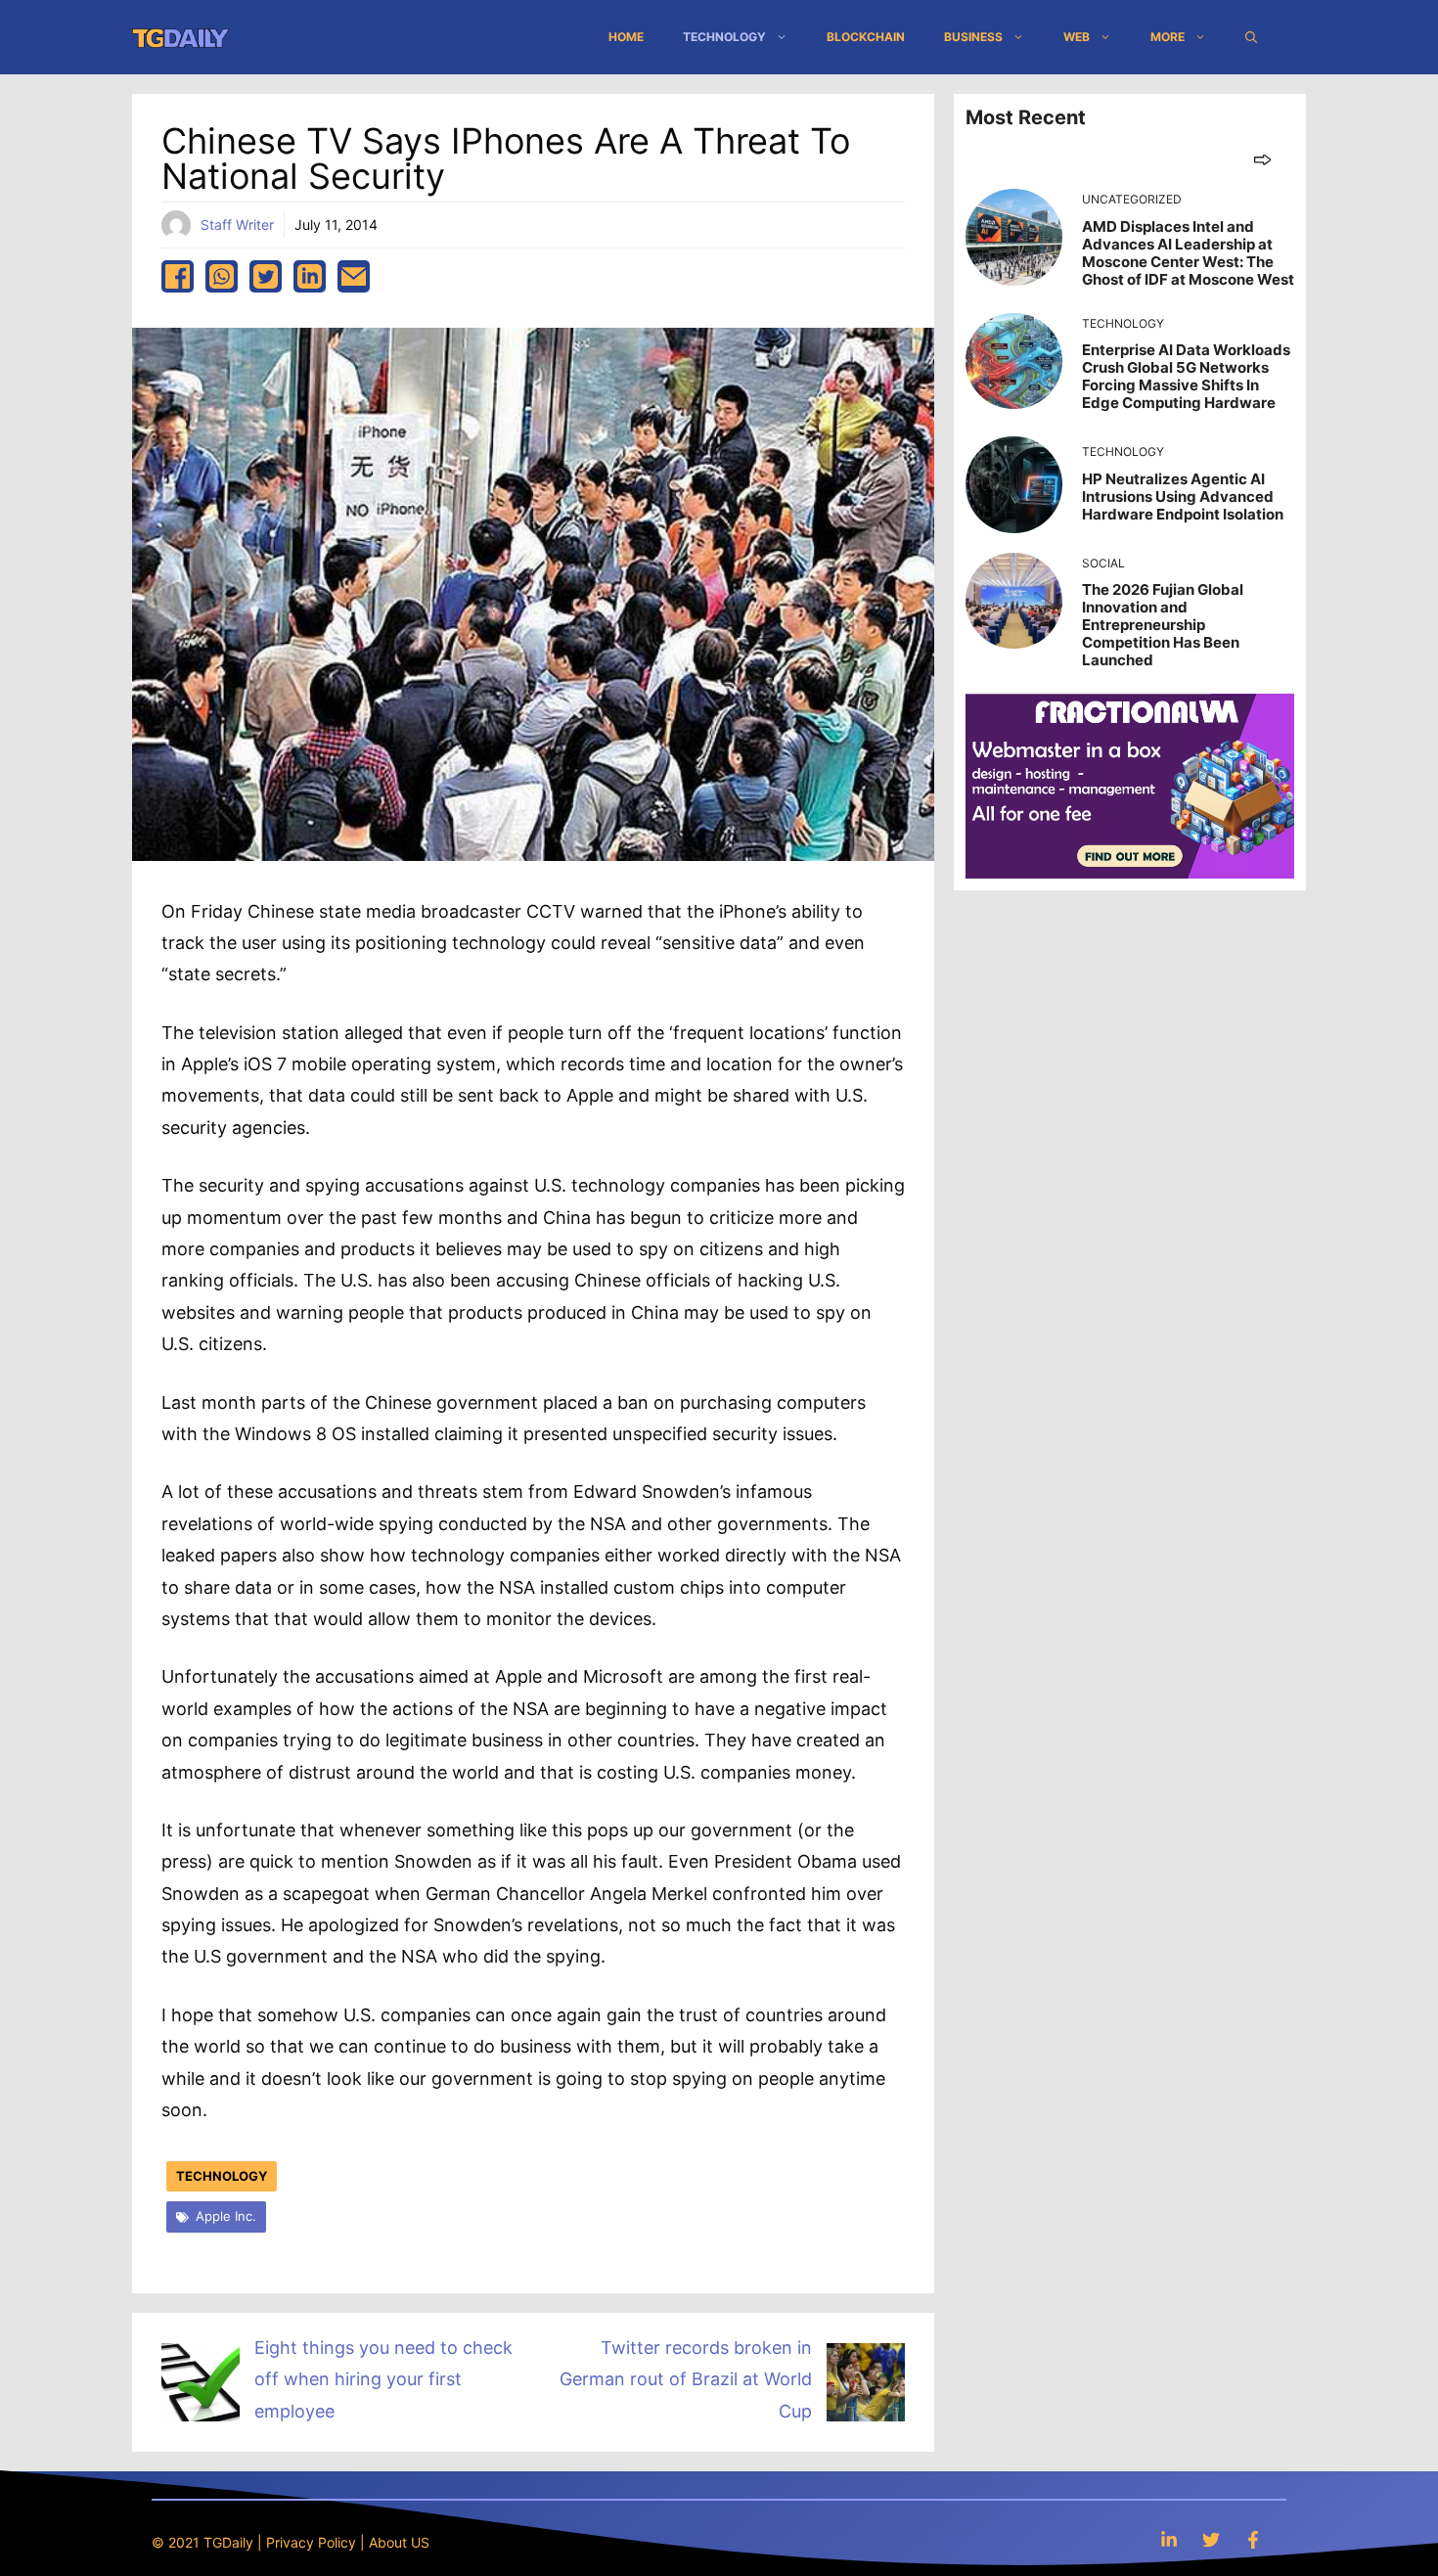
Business (973, 37)
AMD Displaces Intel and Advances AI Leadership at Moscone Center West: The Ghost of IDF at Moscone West (1188, 253)
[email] (354, 276)
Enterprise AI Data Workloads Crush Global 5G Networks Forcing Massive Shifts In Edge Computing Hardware (1186, 376)
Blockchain (866, 37)
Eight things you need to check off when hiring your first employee (383, 2379)
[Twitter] (1211, 2539)
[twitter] (266, 276)
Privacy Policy (311, 2542)
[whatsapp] (222, 276)
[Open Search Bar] (1251, 37)
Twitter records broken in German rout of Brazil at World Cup (686, 2379)
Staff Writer (237, 225)
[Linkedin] (1169, 2539)
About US (399, 2542)
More (1168, 37)
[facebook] (178, 276)
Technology (724, 37)
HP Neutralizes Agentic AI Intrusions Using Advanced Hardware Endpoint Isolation (1183, 497)
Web (1077, 37)
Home (626, 37)
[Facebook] (1253, 2539)
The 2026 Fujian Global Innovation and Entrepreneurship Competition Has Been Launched (1163, 625)
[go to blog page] (1262, 159)
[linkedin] (310, 276)
